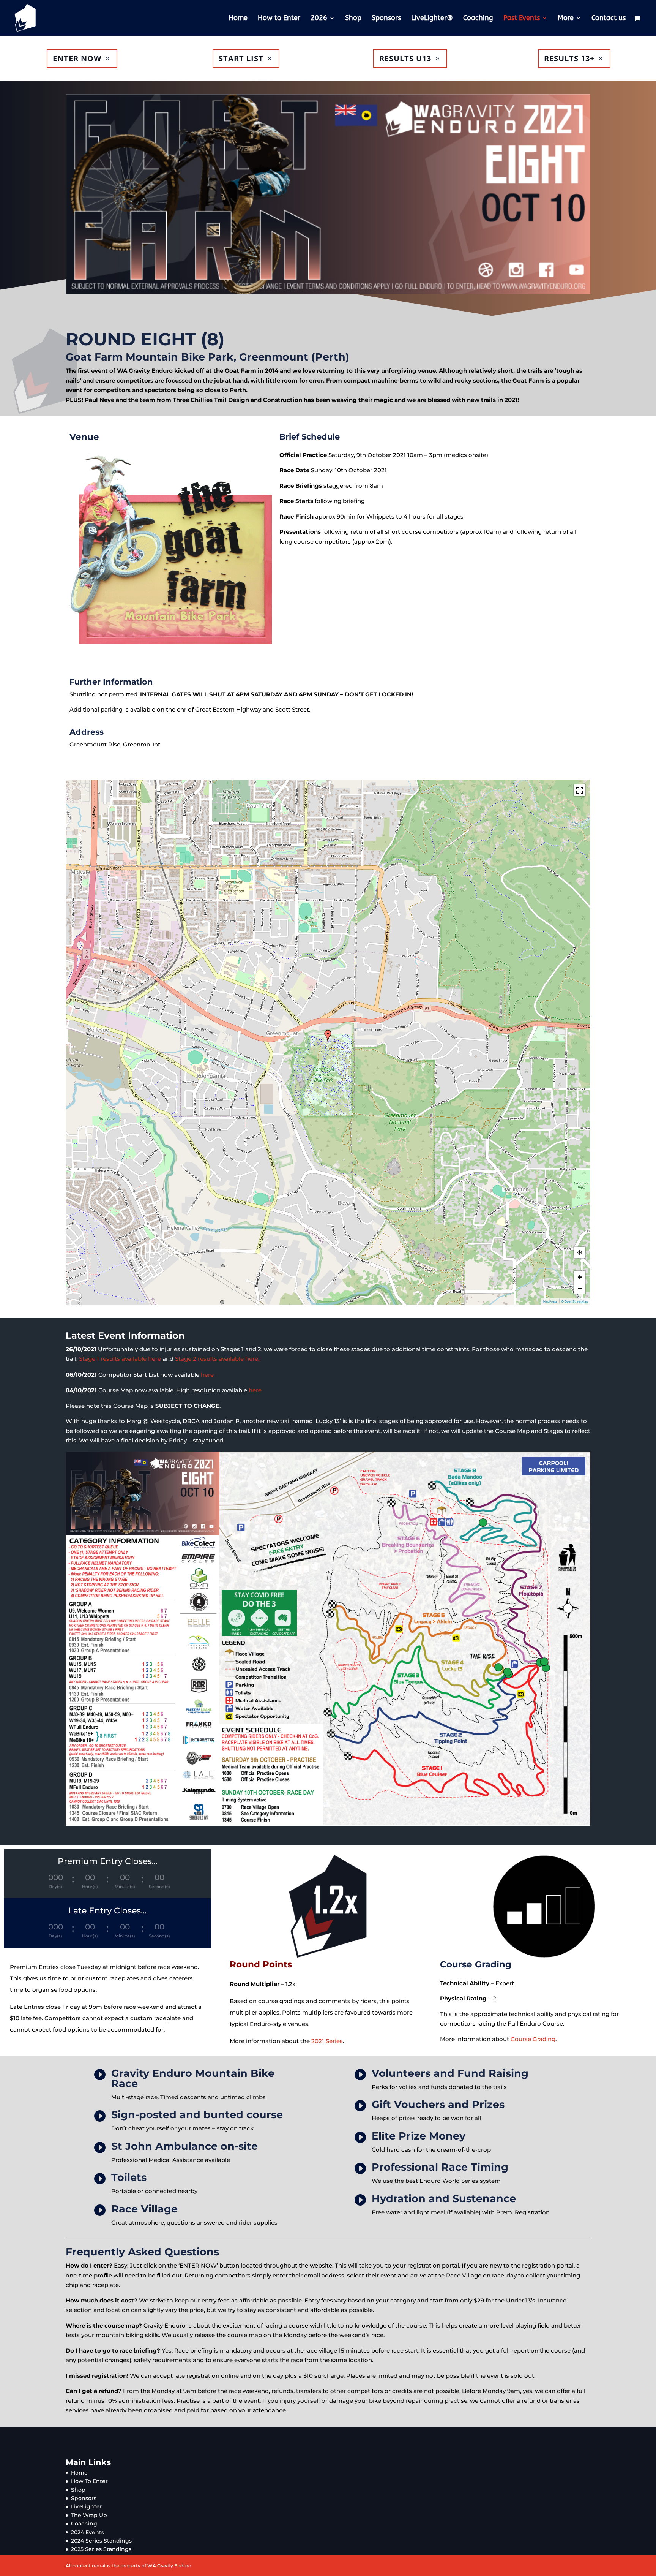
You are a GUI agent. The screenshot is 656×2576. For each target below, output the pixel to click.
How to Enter (279, 19)
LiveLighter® (432, 19)
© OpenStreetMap (575, 1301)
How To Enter (89, 2481)
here (207, 1375)
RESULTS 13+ (569, 58)
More (566, 19)
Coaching (478, 19)
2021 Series (327, 2041)
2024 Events (88, 2532)
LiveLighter (87, 2506)
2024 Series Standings (101, 2541)
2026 (319, 19)
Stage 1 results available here (120, 1359)
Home (238, 19)
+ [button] (580, 1276)
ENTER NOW (77, 58)
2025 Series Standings (101, 2549)
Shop (353, 19)
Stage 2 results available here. (217, 1359)
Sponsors (386, 19)
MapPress (550, 1301)
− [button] (580, 1288)
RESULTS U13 (405, 58)
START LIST (241, 58)
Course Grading (533, 2039)
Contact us (609, 19)
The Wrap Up (89, 2515)
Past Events (522, 19)
